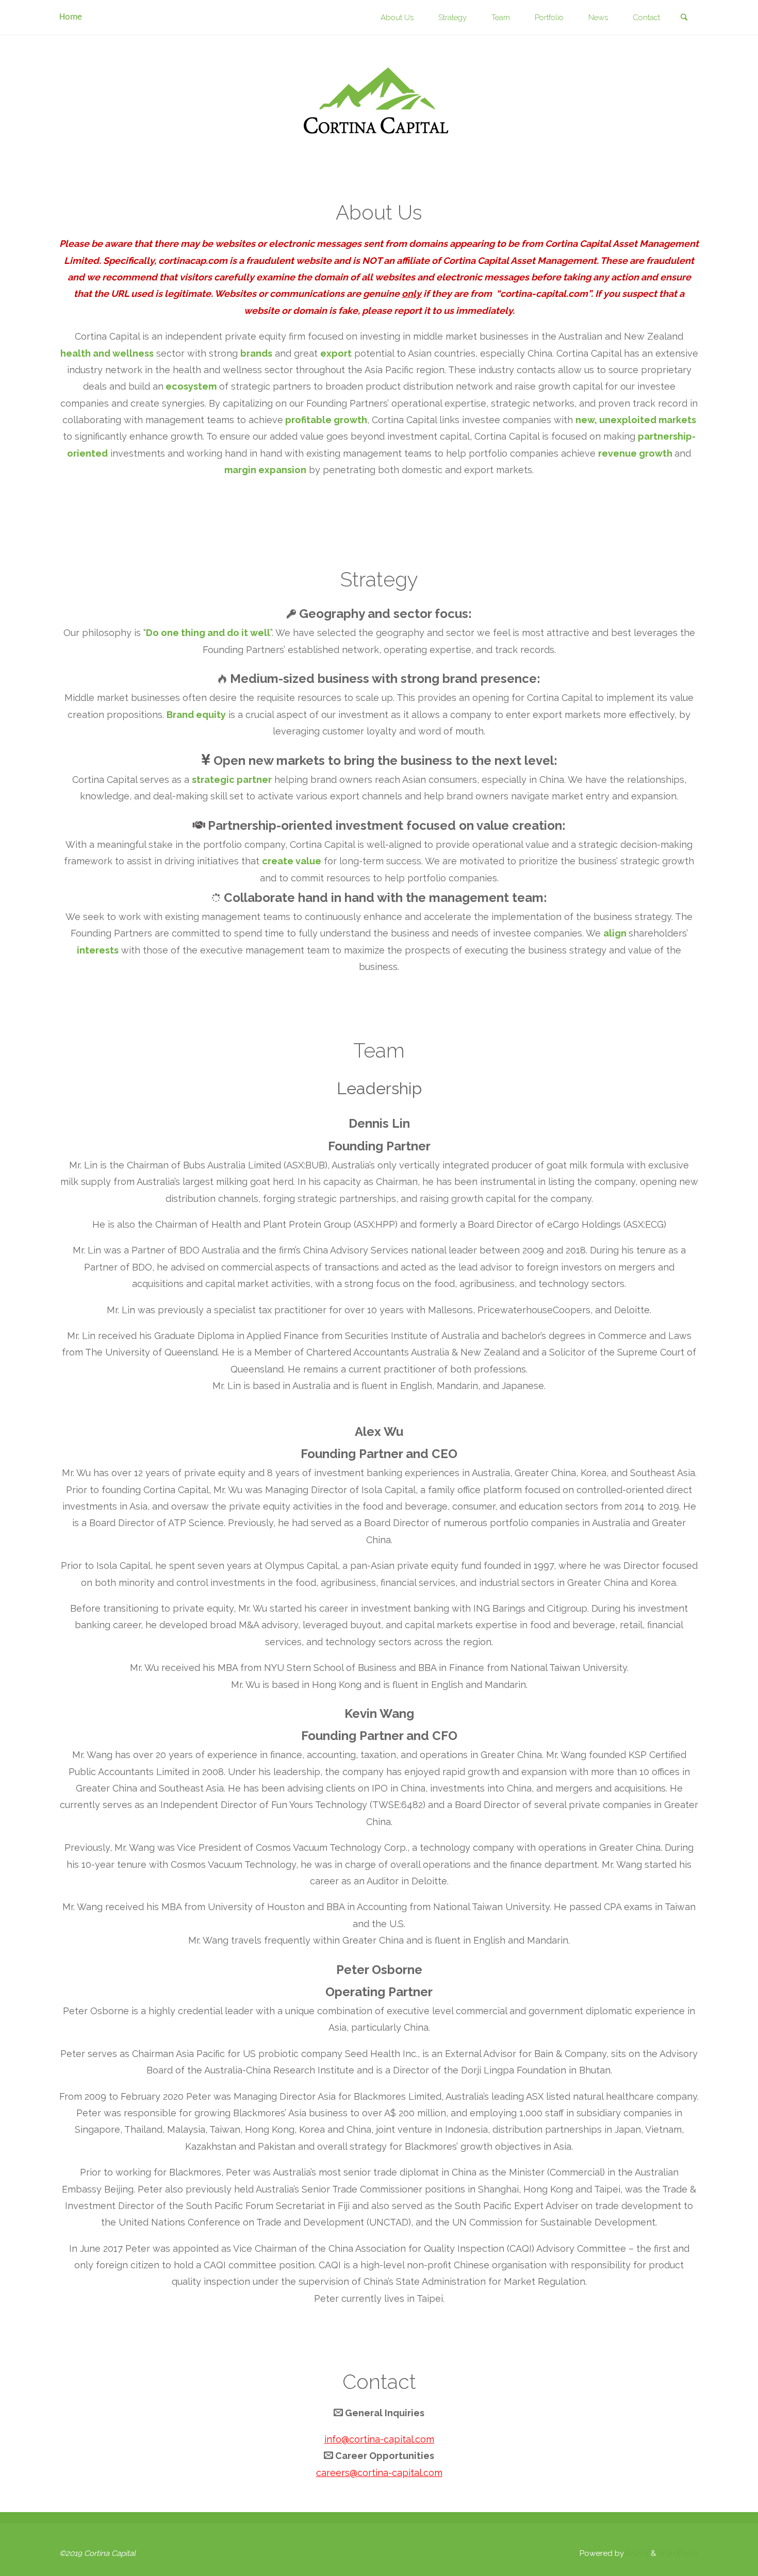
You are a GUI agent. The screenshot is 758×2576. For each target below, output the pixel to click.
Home (71, 17)
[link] (684, 18)
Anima (636, 2553)
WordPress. (678, 2553)
